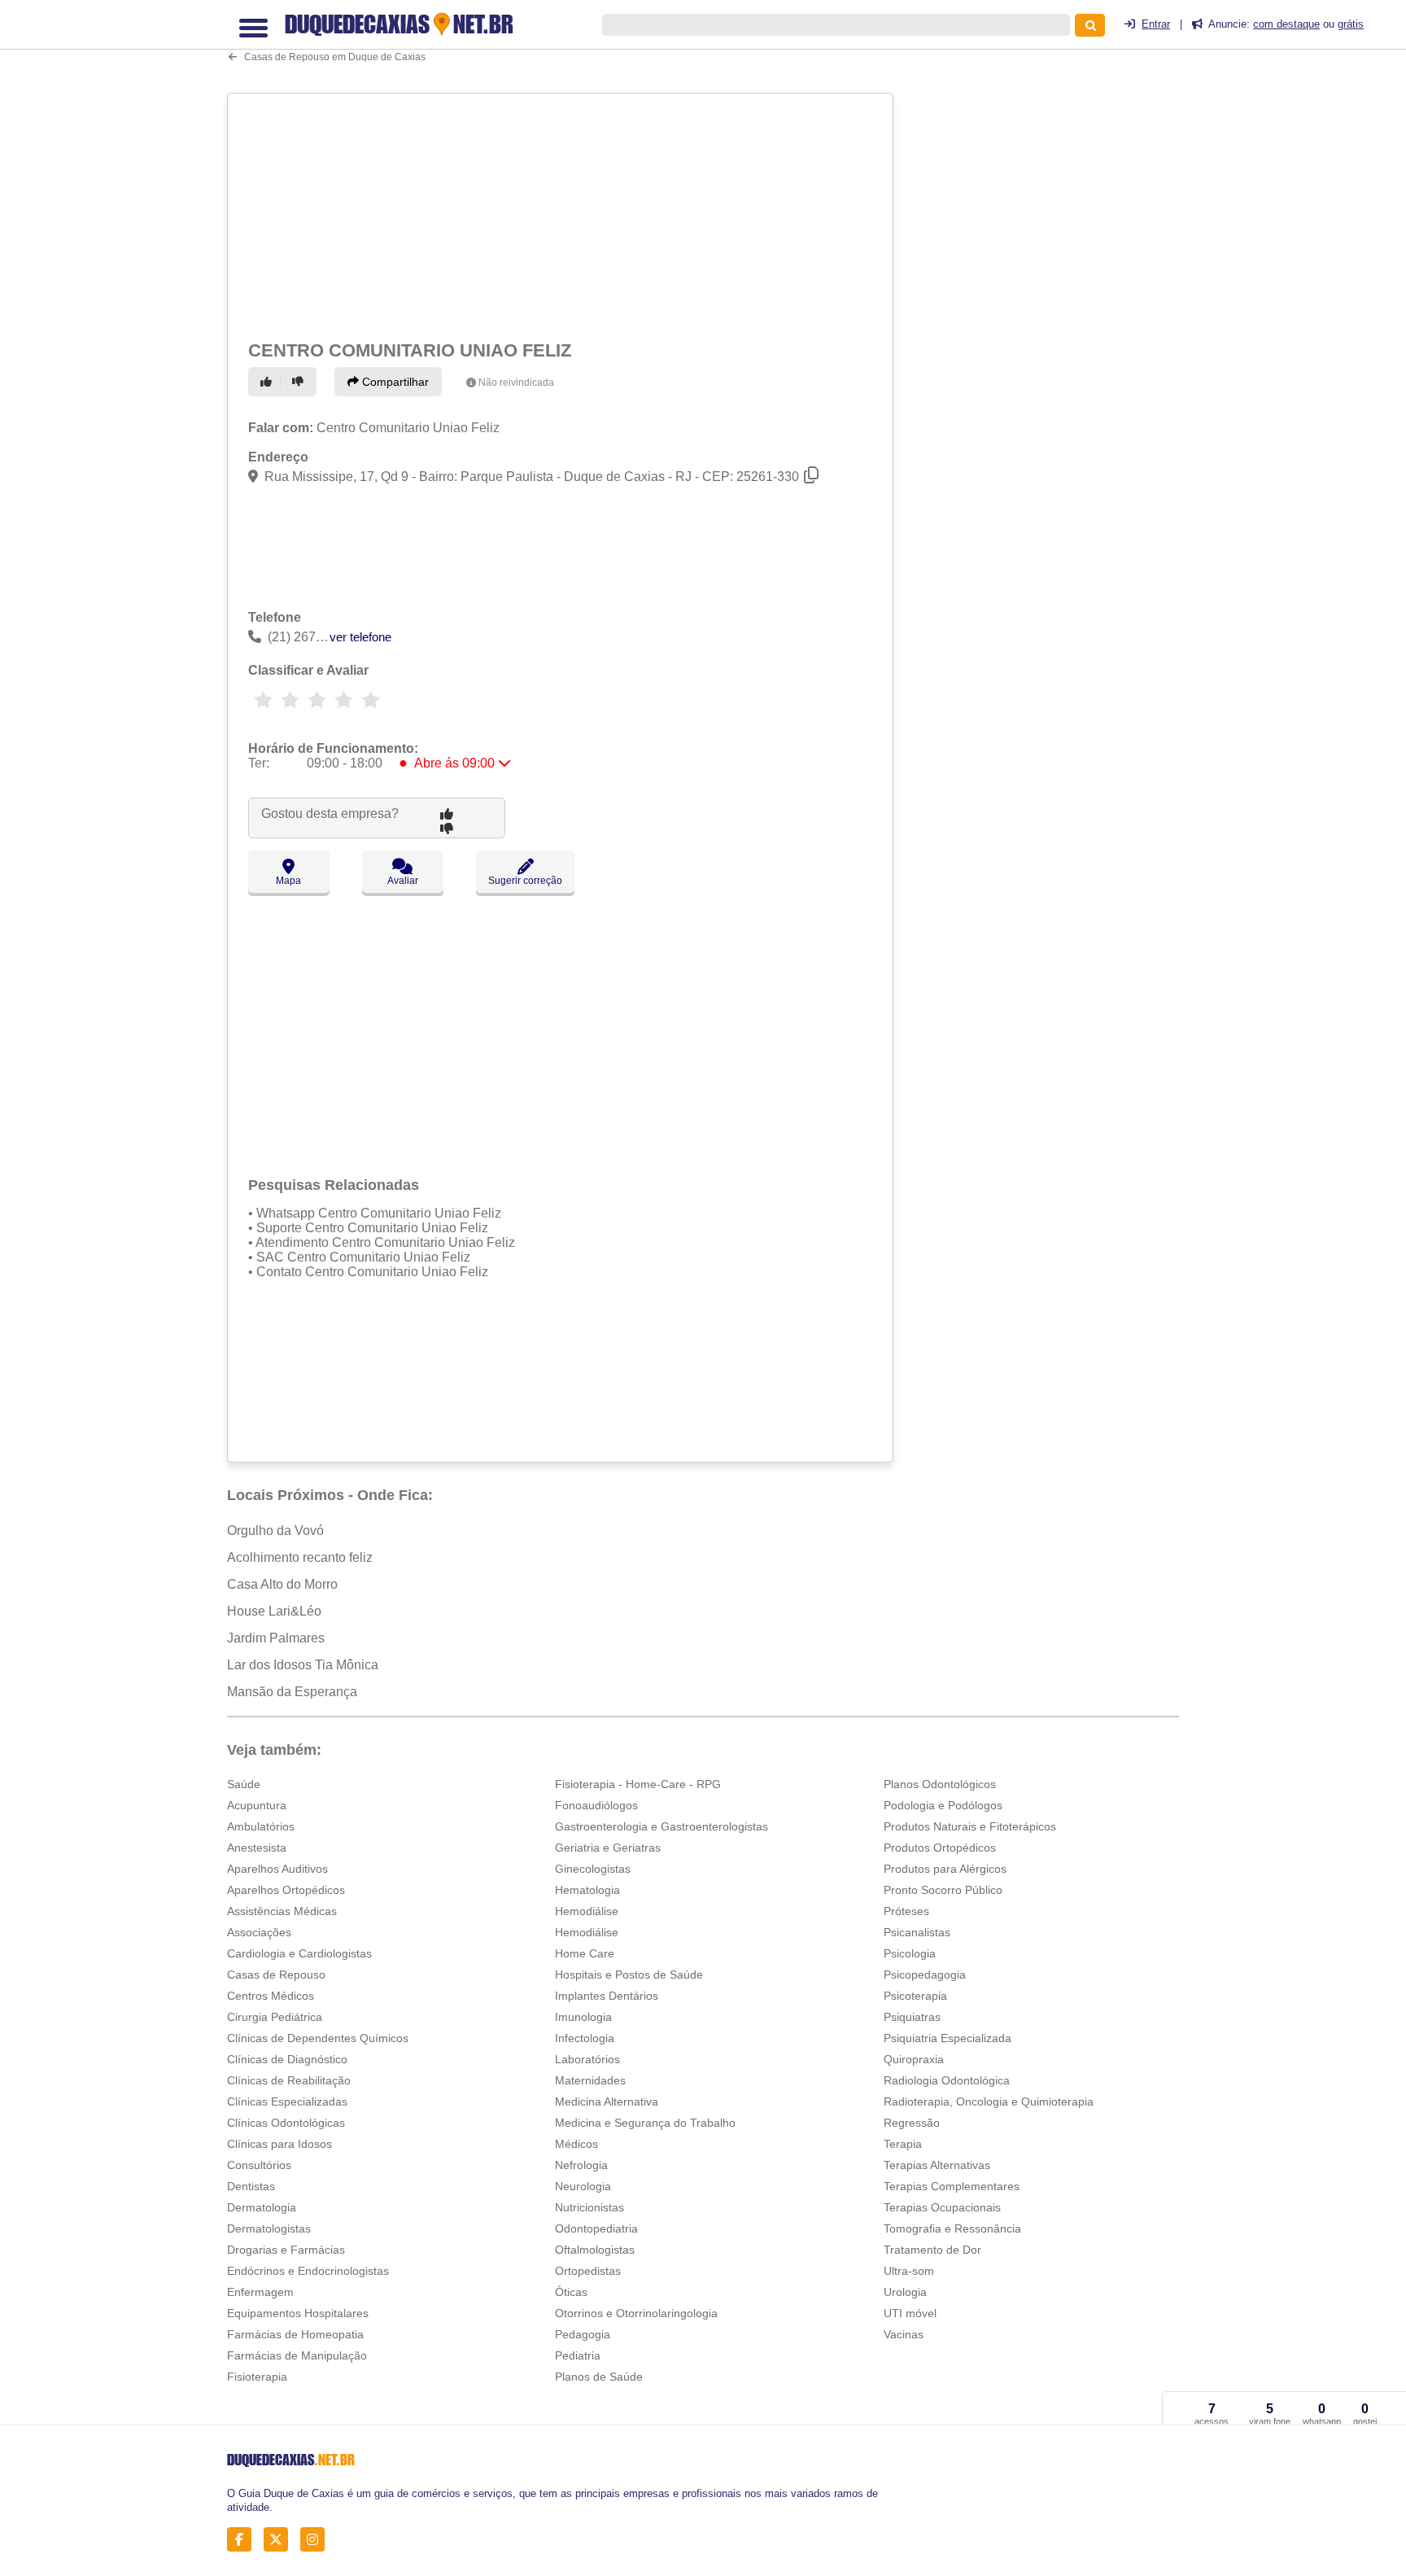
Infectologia (585, 2038)
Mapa (288, 881)
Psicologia (910, 1953)
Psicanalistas (917, 1932)
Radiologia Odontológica (947, 2080)
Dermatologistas (269, 2228)
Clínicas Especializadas (287, 2101)
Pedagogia (583, 2334)
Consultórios (259, 2165)
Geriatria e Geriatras (608, 1848)
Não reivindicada (516, 383)
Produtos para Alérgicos (945, 1869)
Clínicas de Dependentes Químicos (318, 2038)
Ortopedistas (588, 2271)
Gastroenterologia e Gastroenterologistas (662, 1826)
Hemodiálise (587, 1911)
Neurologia (583, 2186)
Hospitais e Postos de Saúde (629, 1975)
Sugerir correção (525, 881)
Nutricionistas (589, 2207)
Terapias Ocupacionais (942, 2207)
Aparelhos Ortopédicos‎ (286, 1890)
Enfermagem (260, 2292)
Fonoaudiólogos (596, 1805)
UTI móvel (910, 2313)
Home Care (585, 1953)
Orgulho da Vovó (275, 1531)
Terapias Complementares (952, 2186)
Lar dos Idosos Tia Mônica (303, 1665)
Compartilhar (394, 382)
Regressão (912, 2123)
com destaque (1286, 24)
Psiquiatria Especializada (948, 2038)
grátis (1351, 24)
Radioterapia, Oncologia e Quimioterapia (989, 2101)
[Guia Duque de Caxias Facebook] (244, 2540)
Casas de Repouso (276, 1975)
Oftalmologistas (595, 2250)
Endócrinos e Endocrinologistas (308, 2271)
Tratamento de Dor (932, 2250)
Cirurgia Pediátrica (275, 2017)
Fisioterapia (257, 2377)
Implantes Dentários (607, 1996)
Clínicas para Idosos (279, 2144)
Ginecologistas (593, 1869)
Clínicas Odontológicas (286, 2123)
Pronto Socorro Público (943, 1890)
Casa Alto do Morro (282, 1584)
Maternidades (590, 2080)
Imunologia (583, 2017)
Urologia (905, 2292)
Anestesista (257, 1848)
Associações (259, 1932)
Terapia (903, 2144)
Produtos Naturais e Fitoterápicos (970, 1826)
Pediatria (578, 2355)
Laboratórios (587, 2059)
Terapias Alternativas (937, 2165)
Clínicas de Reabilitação (289, 2080)
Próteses (906, 1911)
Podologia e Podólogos (943, 1805)
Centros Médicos (271, 1996)
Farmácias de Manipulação (297, 2355)
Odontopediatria (596, 2228)
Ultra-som (909, 2271)
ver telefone (360, 637)
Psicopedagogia (925, 1975)
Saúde (244, 1784)
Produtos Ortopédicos (940, 1848)
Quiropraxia (914, 2059)
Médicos (576, 2144)
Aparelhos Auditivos (277, 1869)
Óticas (571, 2292)
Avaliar (403, 881)
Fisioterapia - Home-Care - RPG (638, 1784)
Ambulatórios (261, 1826)
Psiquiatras (912, 2017)
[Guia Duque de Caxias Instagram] (317, 2540)
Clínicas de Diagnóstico (287, 2059)
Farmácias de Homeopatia (295, 2334)
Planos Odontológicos (940, 1784)
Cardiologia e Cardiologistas (299, 1953)
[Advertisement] (562, 213)
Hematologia (587, 1890)
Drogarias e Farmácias (286, 2250)
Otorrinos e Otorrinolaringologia (636, 2313)
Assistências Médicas (282, 1911)
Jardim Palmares (276, 1638)
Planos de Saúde (599, 2377)
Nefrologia (581, 2165)
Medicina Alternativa (607, 2101)
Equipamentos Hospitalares (298, 2313)
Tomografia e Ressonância (952, 2228)
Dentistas (251, 2186)
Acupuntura (257, 1805)
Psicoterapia (915, 1996)
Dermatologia (262, 2207)
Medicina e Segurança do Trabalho (645, 2123)
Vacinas (904, 2334)
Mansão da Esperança (292, 1692)
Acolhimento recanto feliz (300, 1557)
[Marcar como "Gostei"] (269, 382)
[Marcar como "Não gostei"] (300, 382)
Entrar (1156, 24)
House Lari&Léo (274, 1611)
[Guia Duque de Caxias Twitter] (280, 2540)
